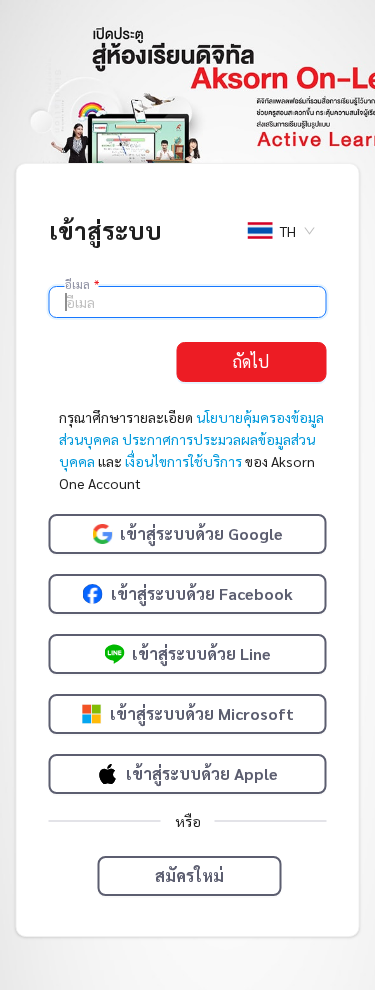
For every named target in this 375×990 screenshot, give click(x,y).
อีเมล (82, 284)
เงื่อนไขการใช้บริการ (183, 461)
